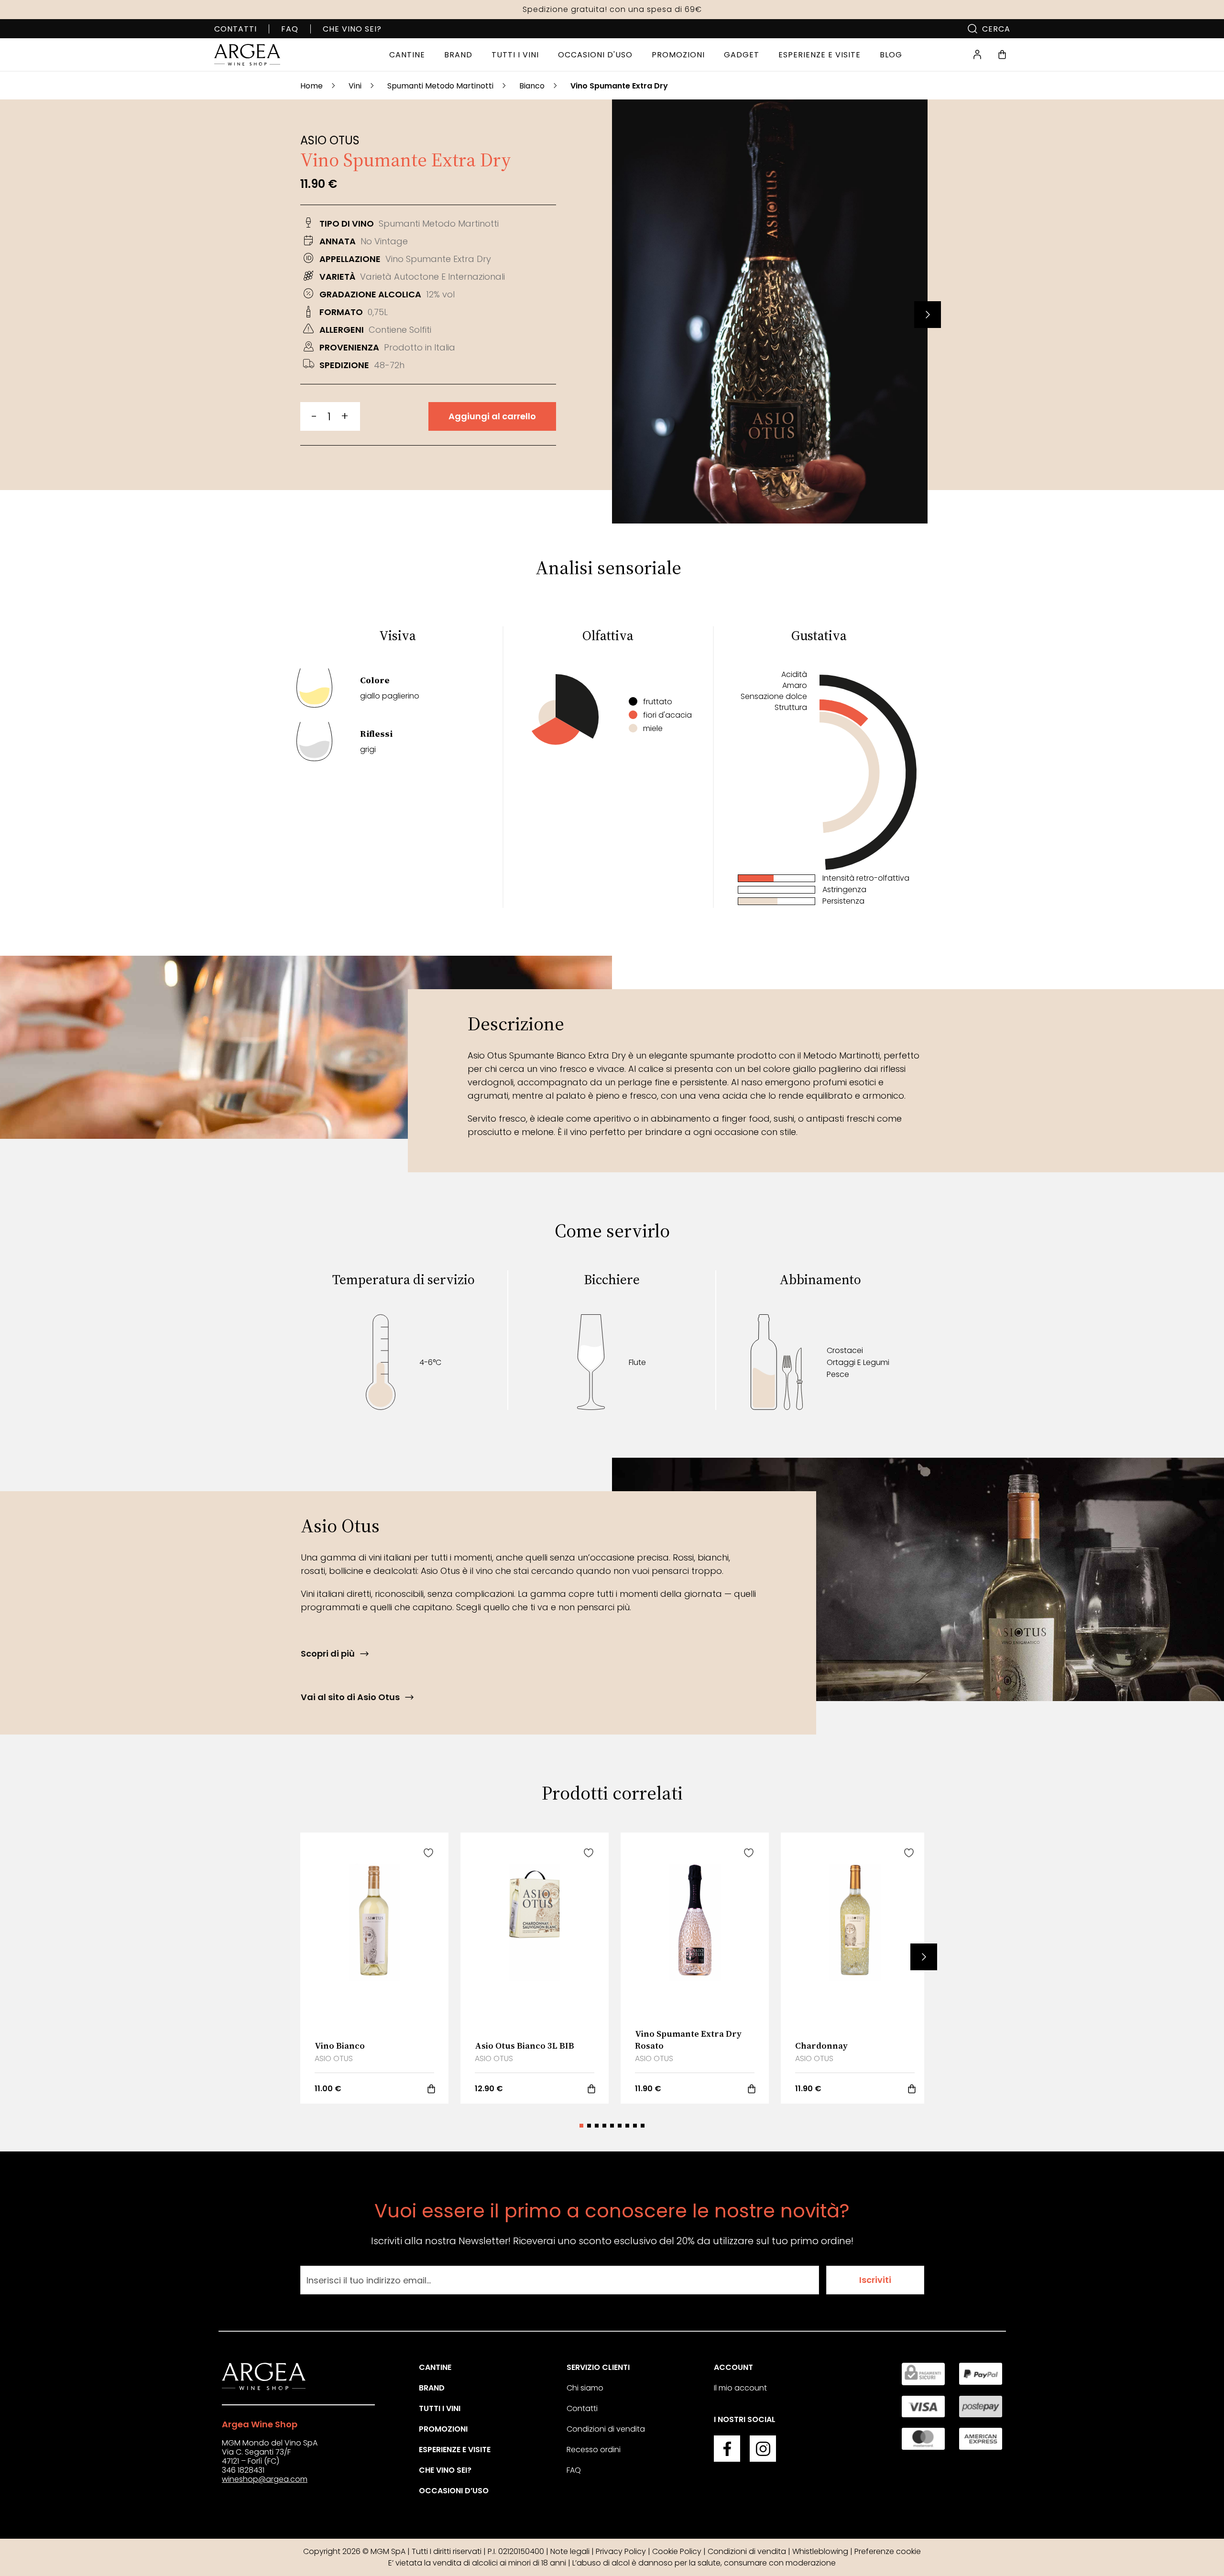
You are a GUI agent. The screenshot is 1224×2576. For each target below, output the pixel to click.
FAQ (290, 29)
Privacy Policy (621, 2551)
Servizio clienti (598, 2367)
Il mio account (740, 2388)
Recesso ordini (594, 2450)
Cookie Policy (677, 2551)
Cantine (435, 2367)
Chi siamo (585, 2388)
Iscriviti (875, 2280)
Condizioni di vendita (606, 2429)
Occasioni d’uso (454, 2491)
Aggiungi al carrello (492, 416)
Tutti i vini (440, 2408)
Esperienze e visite (455, 2450)
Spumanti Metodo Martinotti (440, 86)
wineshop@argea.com (265, 2479)
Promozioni (443, 2429)
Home (311, 86)
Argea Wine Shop (260, 2424)
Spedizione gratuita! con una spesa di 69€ (612, 9)
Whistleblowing (820, 2551)
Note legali (570, 2551)
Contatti (235, 29)
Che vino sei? (352, 29)
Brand (432, 2388)
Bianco (532, 86)
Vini (355, 86)
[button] (928, 315)
